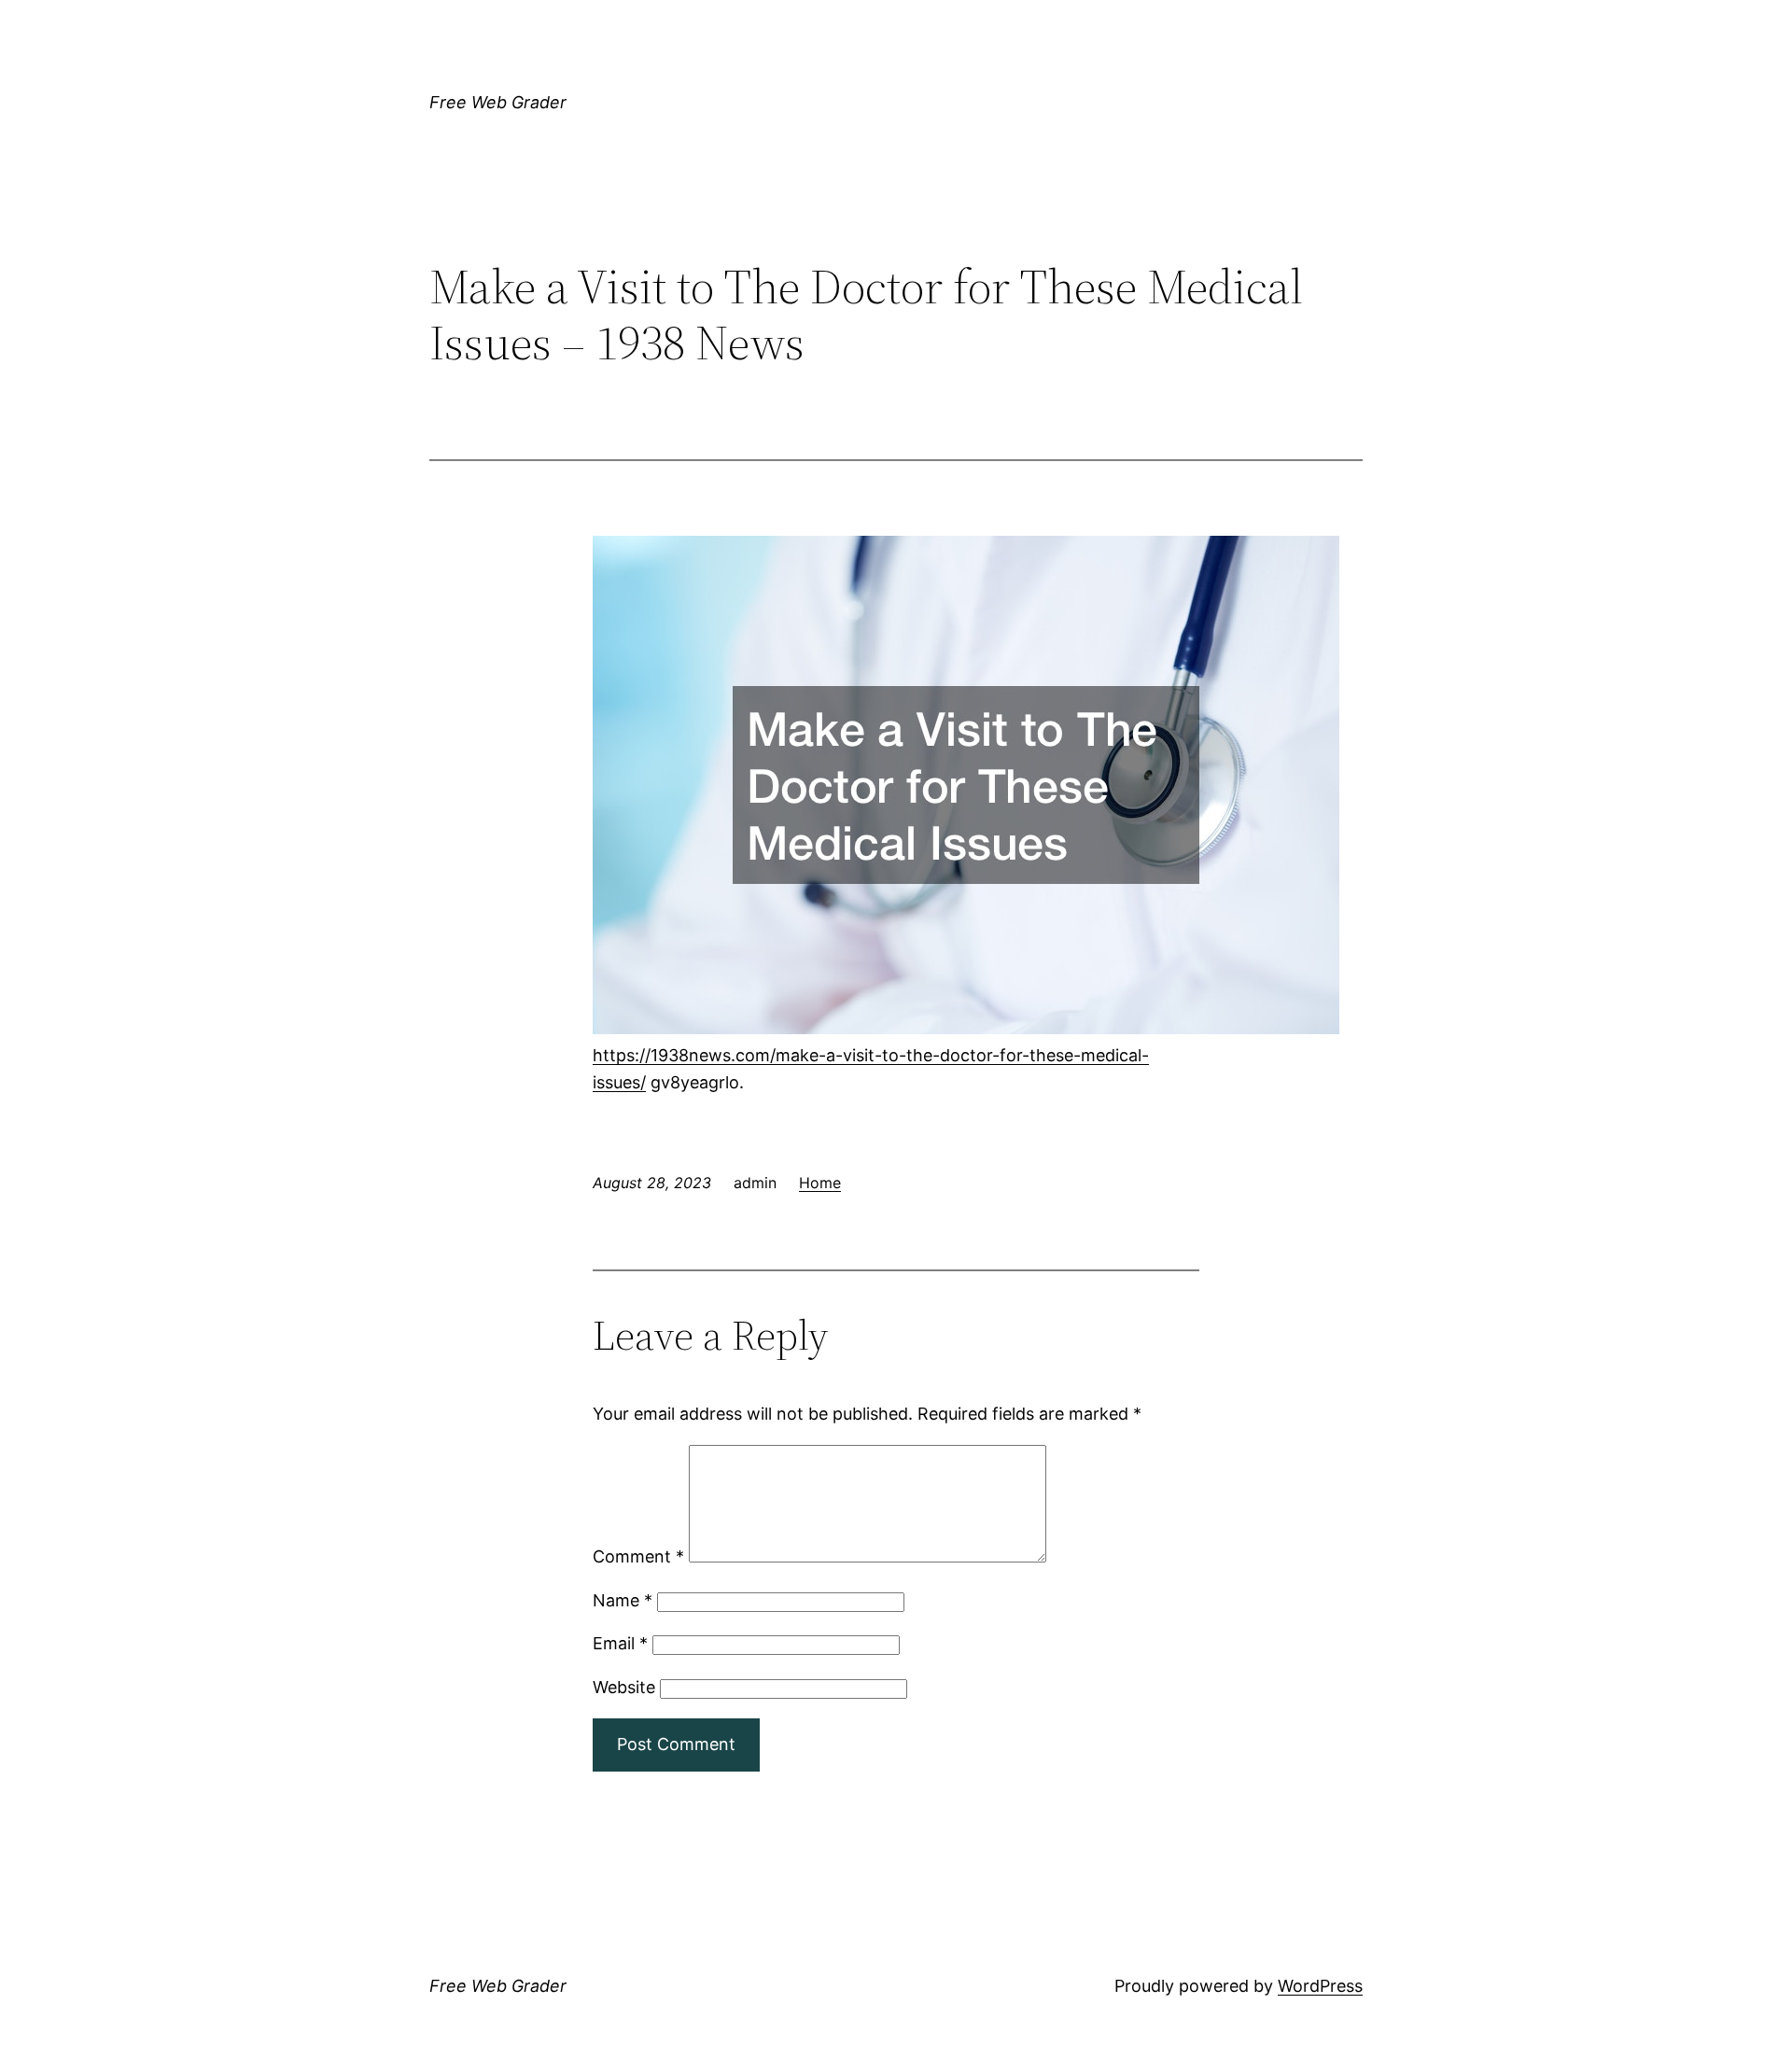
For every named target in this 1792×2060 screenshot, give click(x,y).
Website (624, 1687)
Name (623, 1600)
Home (820, 1183)
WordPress (1320, 1986)
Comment (638, 1556)
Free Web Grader (498, 102)
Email (620, 1643)
